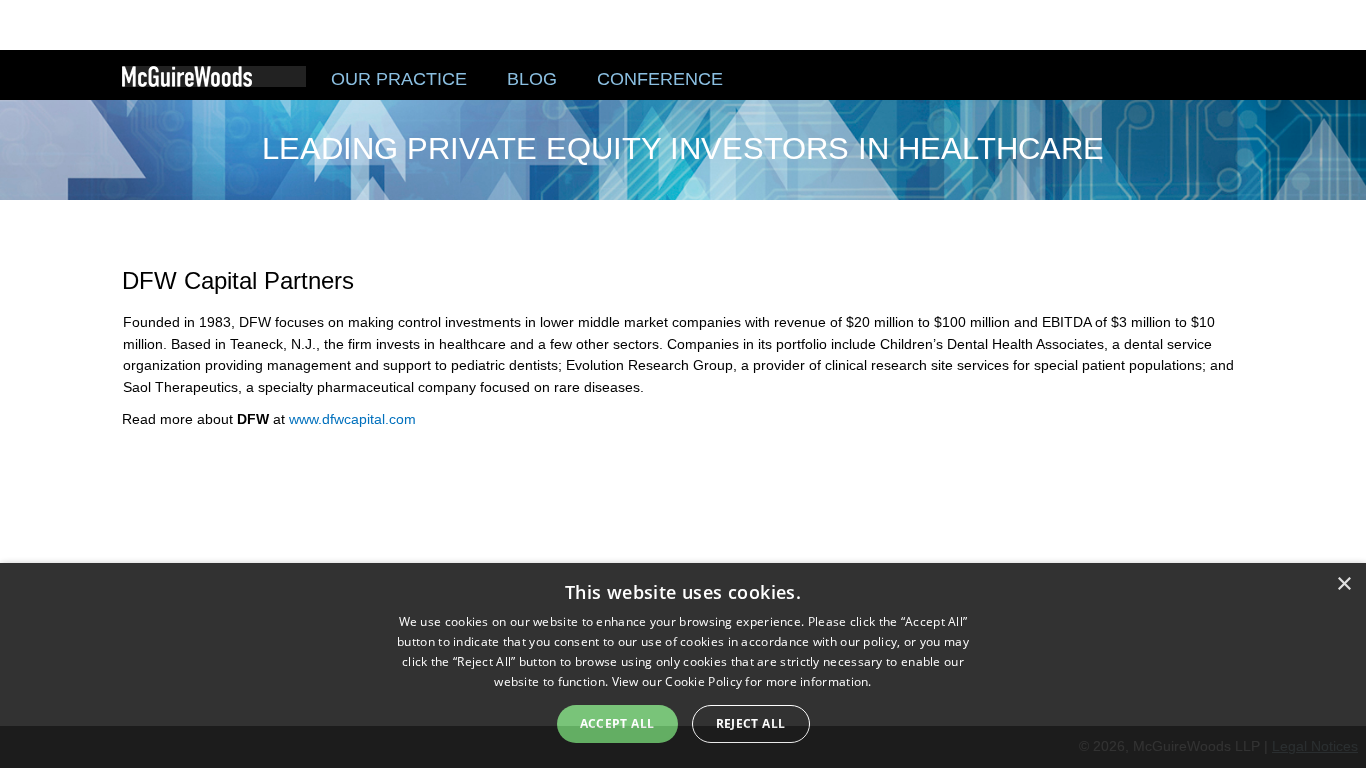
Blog (532, 79)
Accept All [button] (617, 723)
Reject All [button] (751, 723)
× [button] (1343, 584)
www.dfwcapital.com (352, 419)
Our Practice (399, 79)
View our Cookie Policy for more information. (742, 681)
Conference (660, 79)
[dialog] (683, 665)
